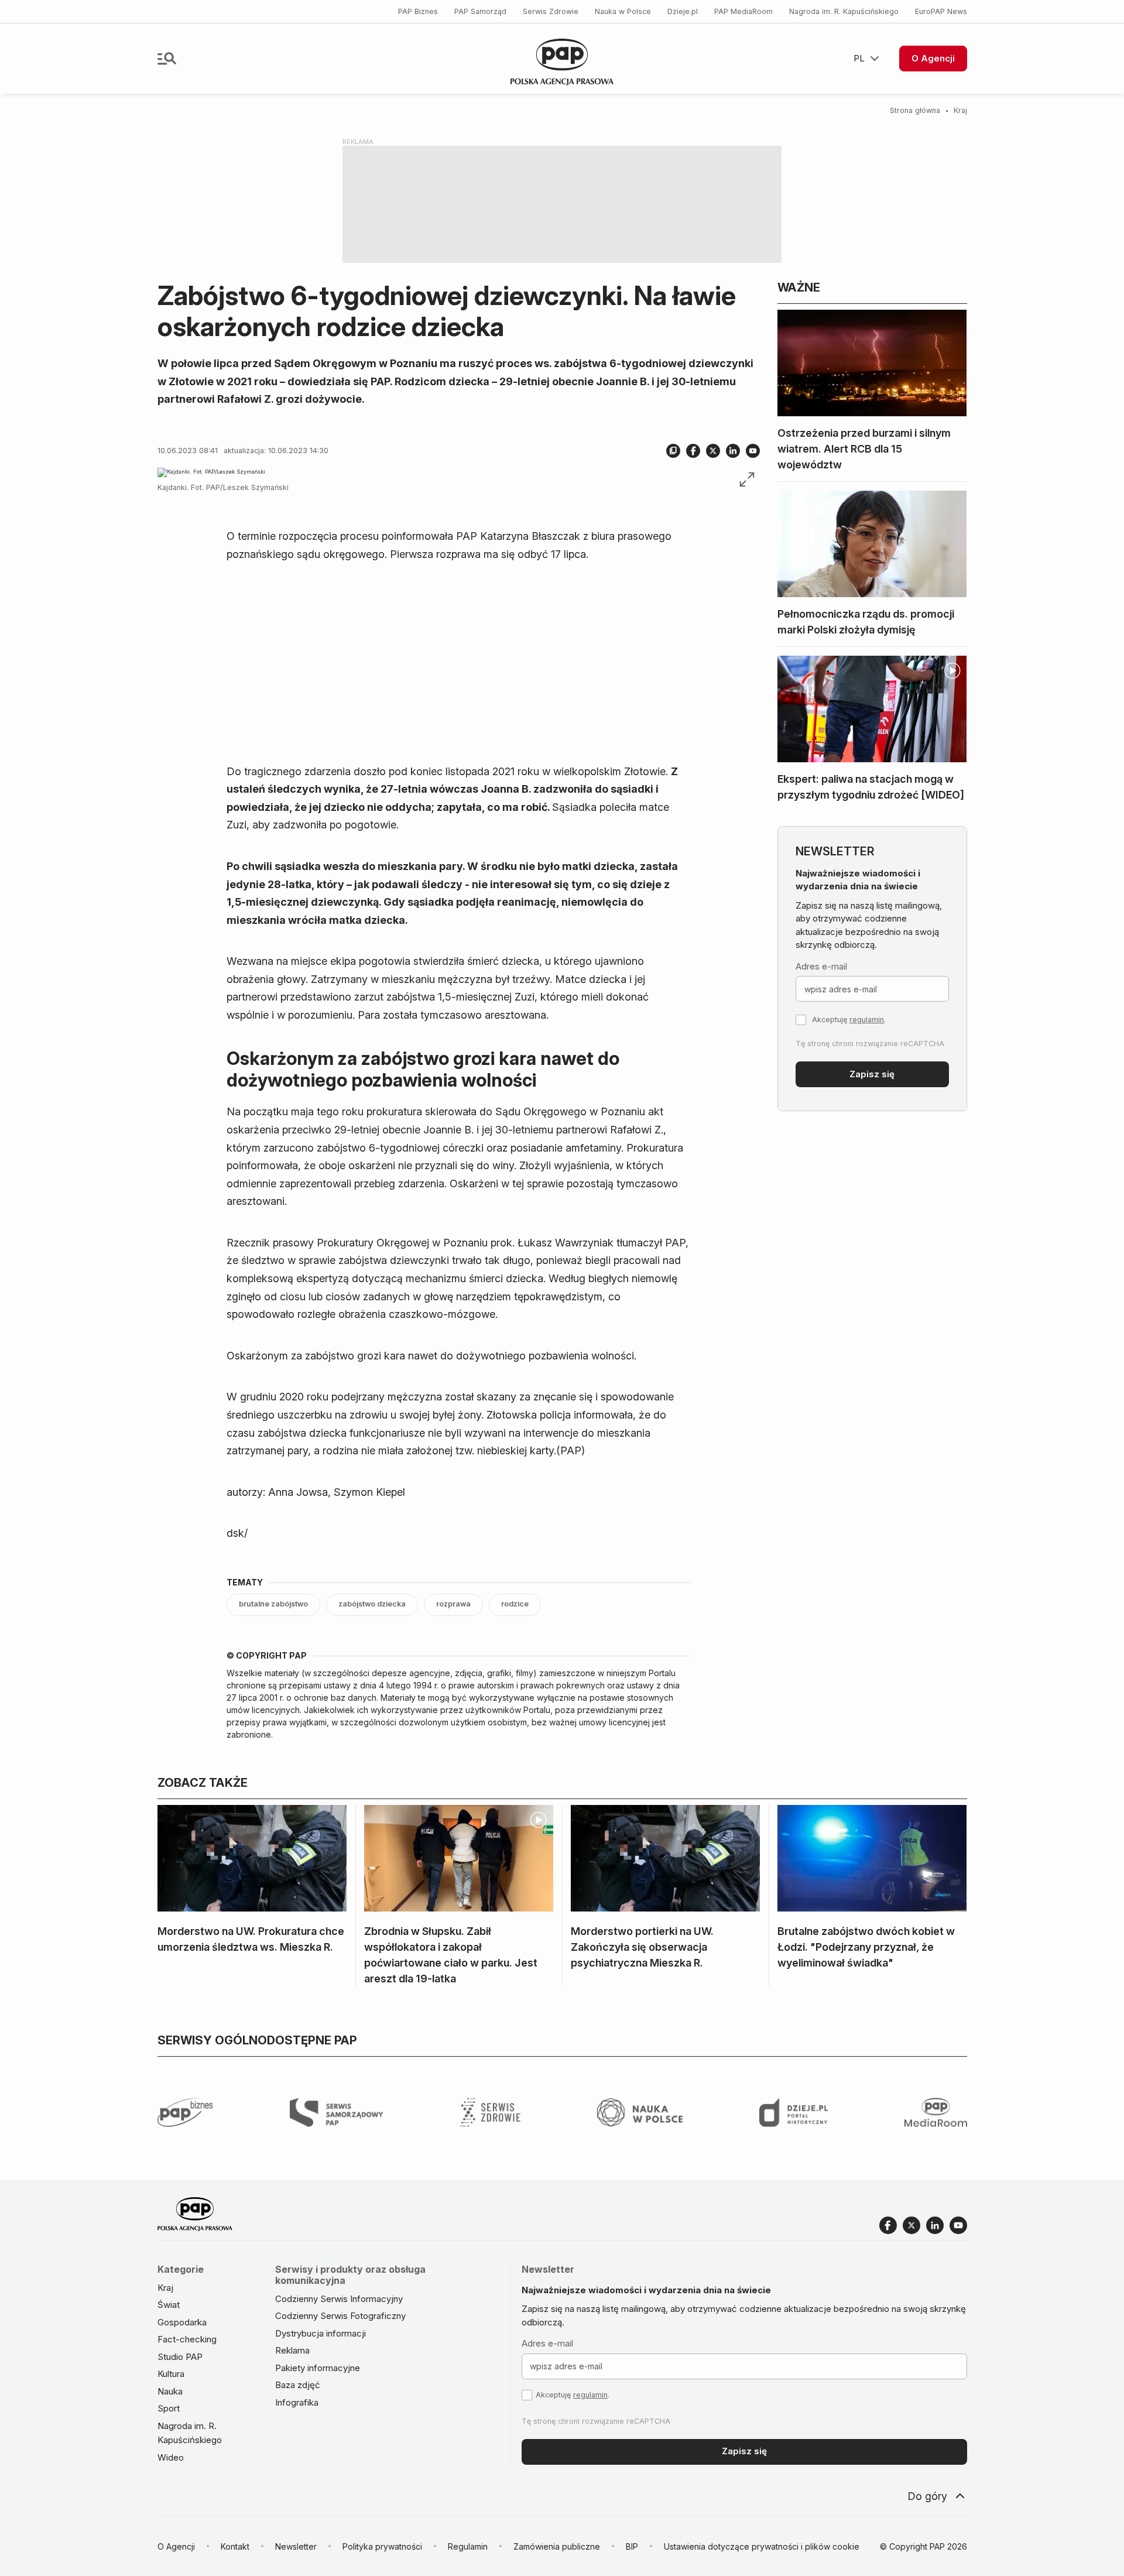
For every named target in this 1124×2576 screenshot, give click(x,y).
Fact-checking (187, 2339)
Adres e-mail (821, 966)
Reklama (292, 2350)
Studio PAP (180, 2357)
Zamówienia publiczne (557, 2546)
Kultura (171, 2374)
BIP (632, 2546)
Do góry (927, 2496)
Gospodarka (182, 2322)
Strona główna (915, 110)
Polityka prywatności (382, 2546)
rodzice (515, 1604)
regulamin (867, 1020)
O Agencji (933, 58)
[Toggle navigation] (167, 59)
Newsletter (296, 2546)
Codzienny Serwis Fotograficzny (340, 2316)
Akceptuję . (849, 1020)
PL (859, 58)
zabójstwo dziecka (372, 1604)
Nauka (170, 2391)
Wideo (171, 2457)
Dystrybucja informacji (321, 2333)
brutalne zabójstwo (273, 1604)
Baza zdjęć (298, 2385)
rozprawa (453, 1604)
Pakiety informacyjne (318, 2368)
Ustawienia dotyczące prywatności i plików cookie (762, 2546)
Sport (169, 2408)
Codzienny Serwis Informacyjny (339, 2299)
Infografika (297, 2402)
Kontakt (235, 2546)
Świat (169, 2305)
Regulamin (468, 2546)
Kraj (960, 110)
